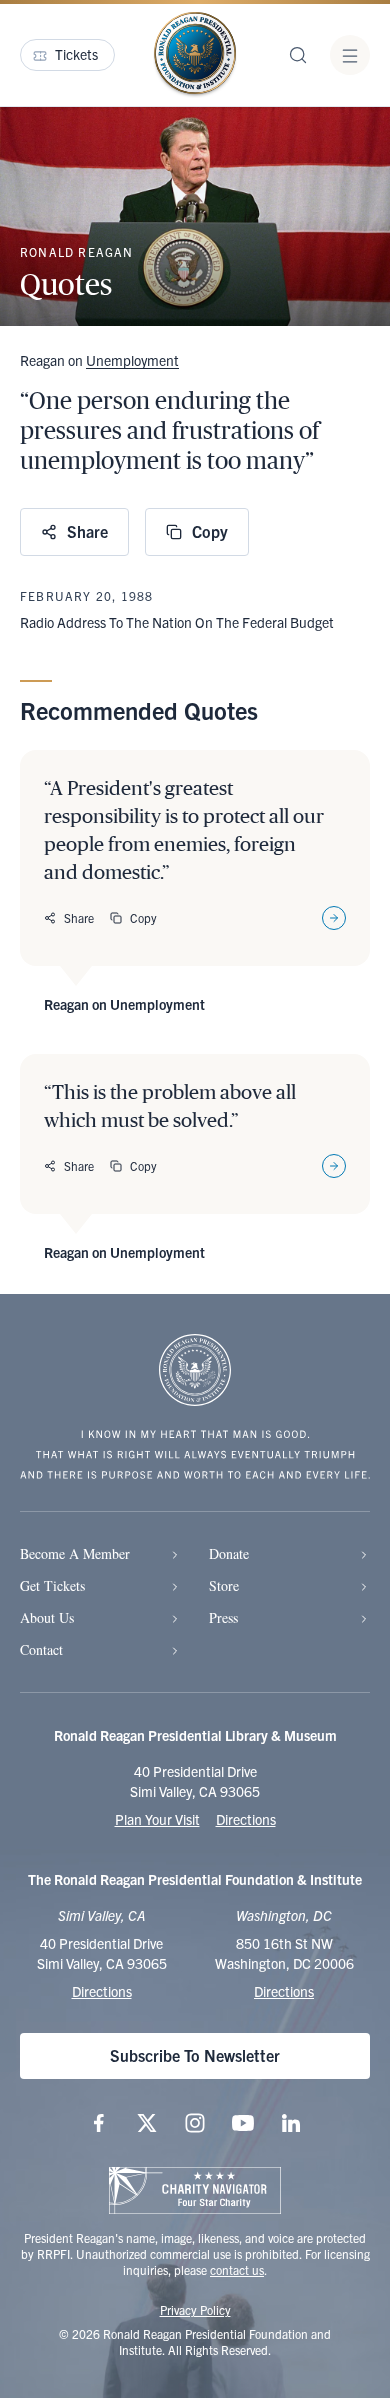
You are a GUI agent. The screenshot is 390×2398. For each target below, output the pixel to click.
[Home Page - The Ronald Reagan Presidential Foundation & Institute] (195, 55)
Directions (246, 1819)
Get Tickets (52, 1585)
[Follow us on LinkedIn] (291, 2123)
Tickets (76, 54)
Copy (210, 531)
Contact (41, 1649)
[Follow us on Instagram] (195, 2123)
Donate (229, 1553)
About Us (47, 1617)
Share (87, 531)
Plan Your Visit (157, 1819)
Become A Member (75, 1553)
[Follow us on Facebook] (99, 2123)
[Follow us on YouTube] (243, 2123)
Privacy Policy (195, 2309)
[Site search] (298, 55)
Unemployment (132, 360)
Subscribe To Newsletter (195, 2055)
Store (224, 1585)
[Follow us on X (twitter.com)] (147, 2123)
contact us (237, 2269)
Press (223, 1617)
